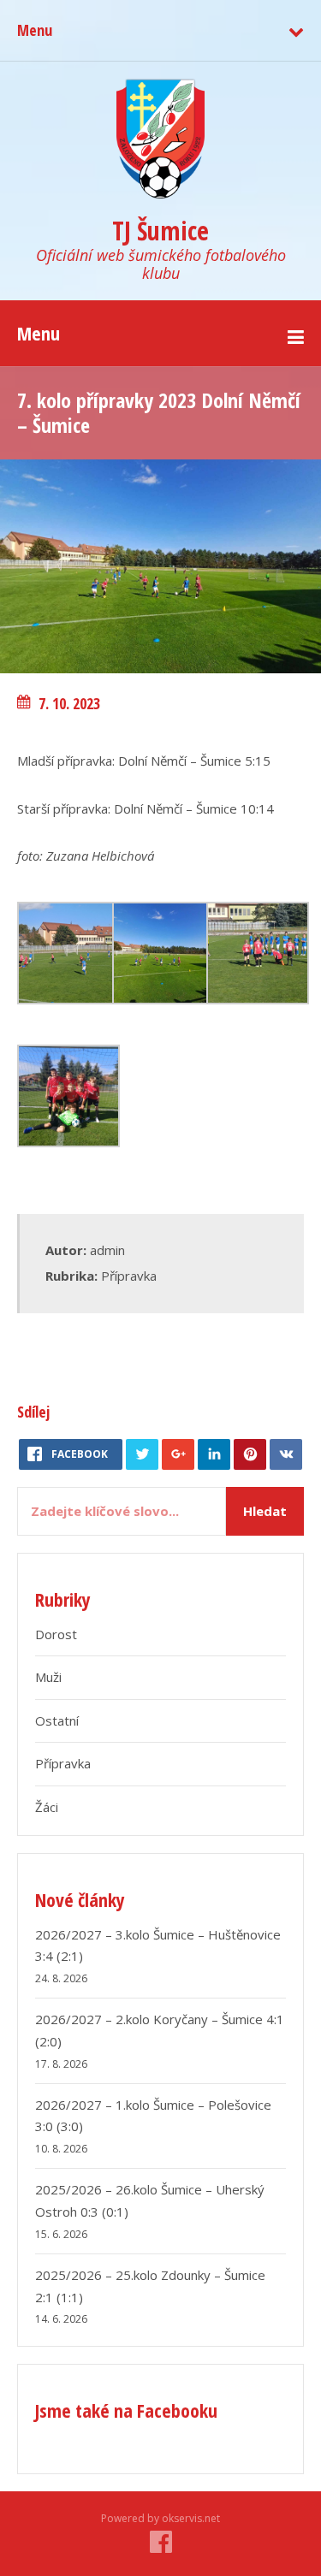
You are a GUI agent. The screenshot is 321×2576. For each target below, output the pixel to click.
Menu (35, 30)
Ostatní (57, 1720)
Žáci (47, 1807)
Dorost (56, 1634)
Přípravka (129, 1276)
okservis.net (191, 2518)
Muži (48, 1677)
